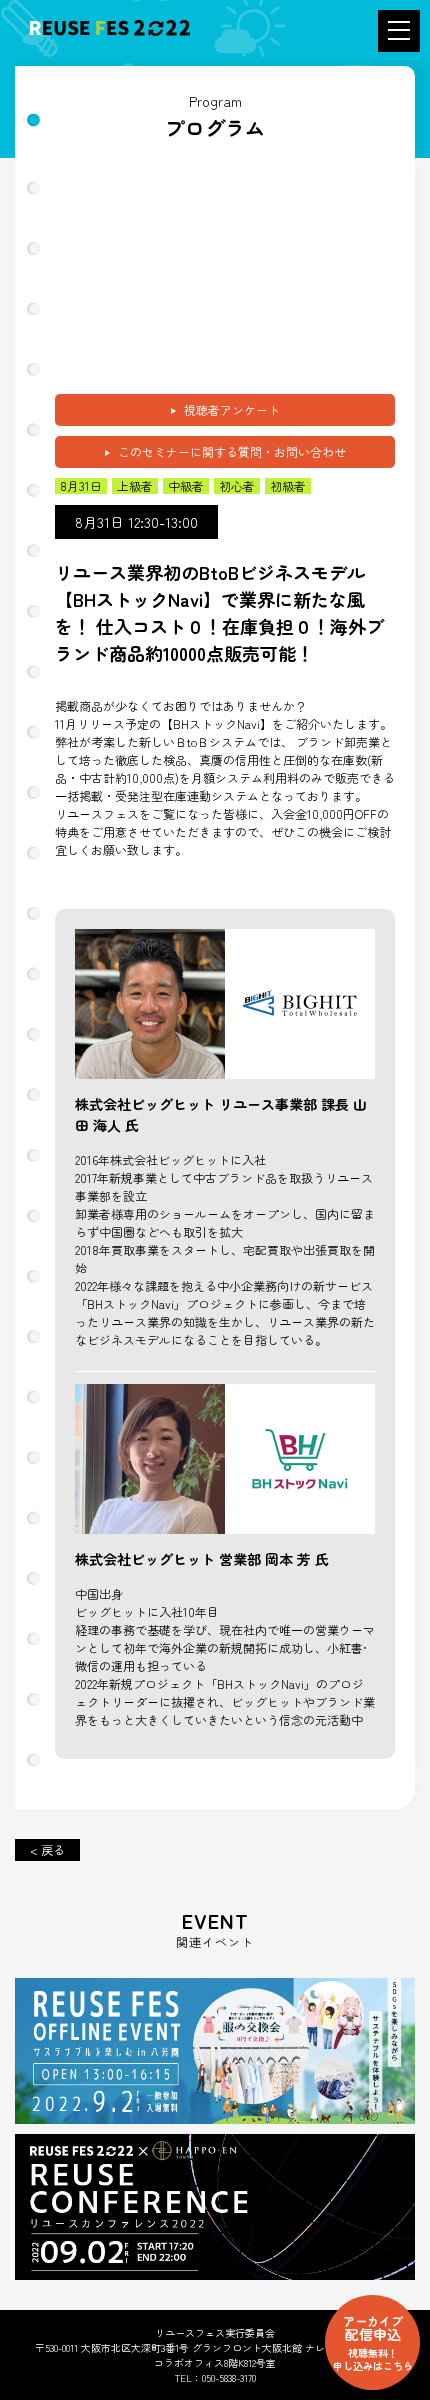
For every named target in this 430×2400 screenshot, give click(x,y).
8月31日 (81, 486)
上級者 (135, 486)
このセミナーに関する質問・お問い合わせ (232, 451)
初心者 (237, 486)
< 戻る (47, 1849)
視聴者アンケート (232, 409)
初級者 (288, 486)
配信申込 (373, 2342)
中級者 (186, 486)
